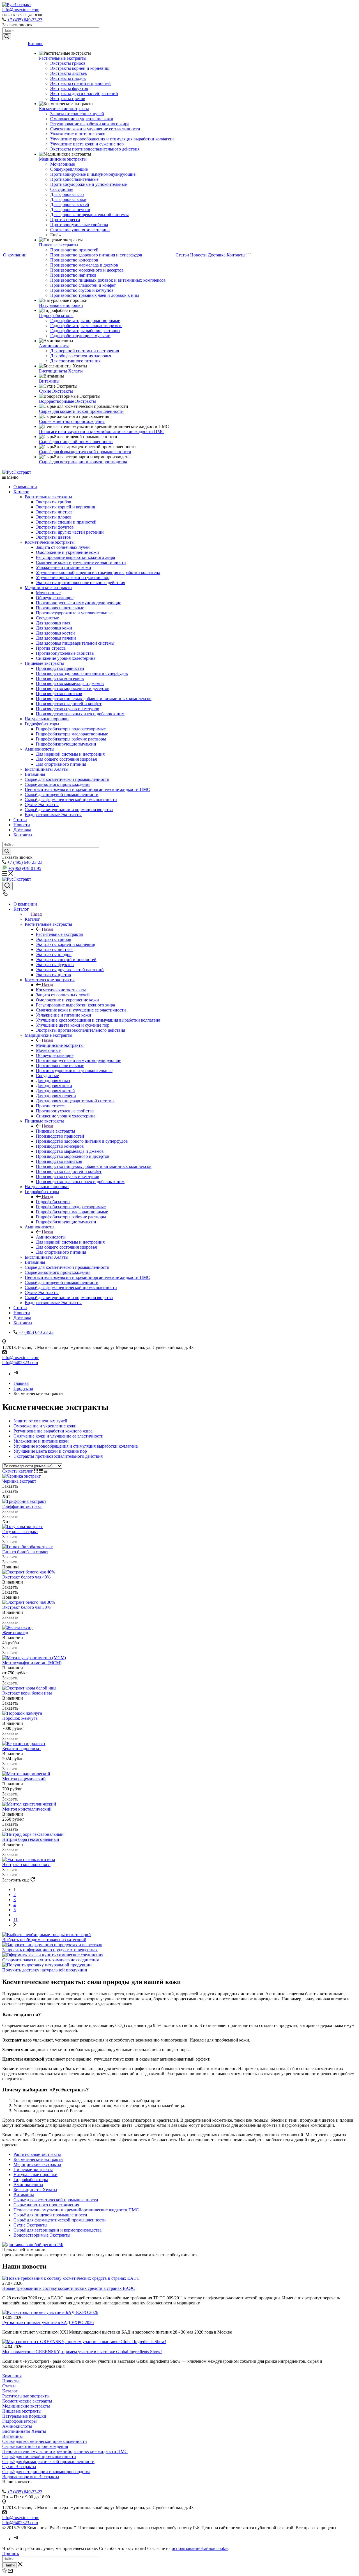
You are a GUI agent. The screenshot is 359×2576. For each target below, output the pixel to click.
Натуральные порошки (61, 305)
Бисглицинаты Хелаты (61, 371)
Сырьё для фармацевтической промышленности (85, 452)
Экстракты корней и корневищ (80, 68)
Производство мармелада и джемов (84, 265)
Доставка (217, 255)
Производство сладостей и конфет (83, 285)
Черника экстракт (19, 1481)
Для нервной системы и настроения (85, 351)
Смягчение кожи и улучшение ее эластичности (95, 129)
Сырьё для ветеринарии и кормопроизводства (83, 462)
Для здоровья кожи (68, 199)
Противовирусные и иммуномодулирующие (93, 174)
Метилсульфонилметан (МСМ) (32, 1663)
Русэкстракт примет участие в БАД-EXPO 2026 (48, 2322)
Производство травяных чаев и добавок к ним (95, 295)
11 (16, 1920)
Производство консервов (74, 260)
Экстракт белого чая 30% (26, 1607)
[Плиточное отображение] (37, 1471)
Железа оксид (15, 1632)
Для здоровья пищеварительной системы (89, 215)
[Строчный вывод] (41, 1471)
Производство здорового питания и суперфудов (96, 255)
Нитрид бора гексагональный (31, 1839)
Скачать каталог (18, 1471)
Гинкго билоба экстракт (25, 1552)
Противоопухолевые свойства (79, 225)
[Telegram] (16, 1374)
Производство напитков (73, 275)
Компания (12, 2376)
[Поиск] (7, 886)
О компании (15, 255)
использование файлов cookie (200, 2548)
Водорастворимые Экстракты (67, 401)
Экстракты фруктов (69, 88)
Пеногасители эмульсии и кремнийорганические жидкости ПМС (102, 431)
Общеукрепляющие (69, 169)
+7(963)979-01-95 (25, 868)
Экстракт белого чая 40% (26, 1577)
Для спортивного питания (75, 361)
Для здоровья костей (70, 204)
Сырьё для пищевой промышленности (76, 442)
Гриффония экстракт (22, 1506)
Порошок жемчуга (20, 1718)
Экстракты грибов (68, 63)
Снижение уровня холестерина (80, 230)
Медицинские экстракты (63, 159)
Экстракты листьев (69, 73)
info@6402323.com (20, 1363)
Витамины (49, 381)
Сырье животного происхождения (72, 421)
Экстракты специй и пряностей (80, 83)
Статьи (182, 255)
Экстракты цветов (68, 99)
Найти (10, 2565)
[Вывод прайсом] (46, 1471)
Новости (198, 255)
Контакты (236, 255)
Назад (36, 914)
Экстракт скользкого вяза (26, 1865)
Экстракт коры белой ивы (27, 1693)
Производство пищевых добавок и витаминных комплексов (108, 280)
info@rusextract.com (21, 10)
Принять (11, 2553)
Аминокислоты (54, 346)
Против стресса (65, 220)
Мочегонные (63, 164)
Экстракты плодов (68, 78)
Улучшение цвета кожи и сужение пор (87, 144)
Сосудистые (62, 189)
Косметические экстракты (64, 109)
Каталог (35, 44)
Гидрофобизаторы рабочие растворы (85, 331)
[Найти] (7, 37)
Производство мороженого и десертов (87, 270)
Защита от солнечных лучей (77, 114)
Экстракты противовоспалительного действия (95, 149)
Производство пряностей (74, 250)
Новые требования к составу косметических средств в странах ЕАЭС (69, 2288)
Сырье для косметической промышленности (81, 411)
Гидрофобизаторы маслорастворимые (86, 326)
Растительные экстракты (63, 58)
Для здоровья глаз (67, 194)
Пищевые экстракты (59, 245)
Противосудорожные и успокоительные (88, 184)
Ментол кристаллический (27, 1809)
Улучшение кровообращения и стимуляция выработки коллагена (112, 139)
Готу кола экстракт (20, 1532)
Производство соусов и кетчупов (82, 290)
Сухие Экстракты (56, 391)
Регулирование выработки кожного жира (90, 124)
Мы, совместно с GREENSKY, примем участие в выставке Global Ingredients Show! (82, 2352)
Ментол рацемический (24, 1779)
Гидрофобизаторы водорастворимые (85, 320)
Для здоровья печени (70, 210)
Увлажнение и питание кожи (78, 134)
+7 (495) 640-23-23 (25, 20)
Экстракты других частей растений (84, 93)
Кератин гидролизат (22, 1748)
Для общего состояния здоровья (81, 356)
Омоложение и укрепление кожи (82, 119)
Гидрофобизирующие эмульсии (80, 336)
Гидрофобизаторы (56, 315)
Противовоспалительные (74, 179)
